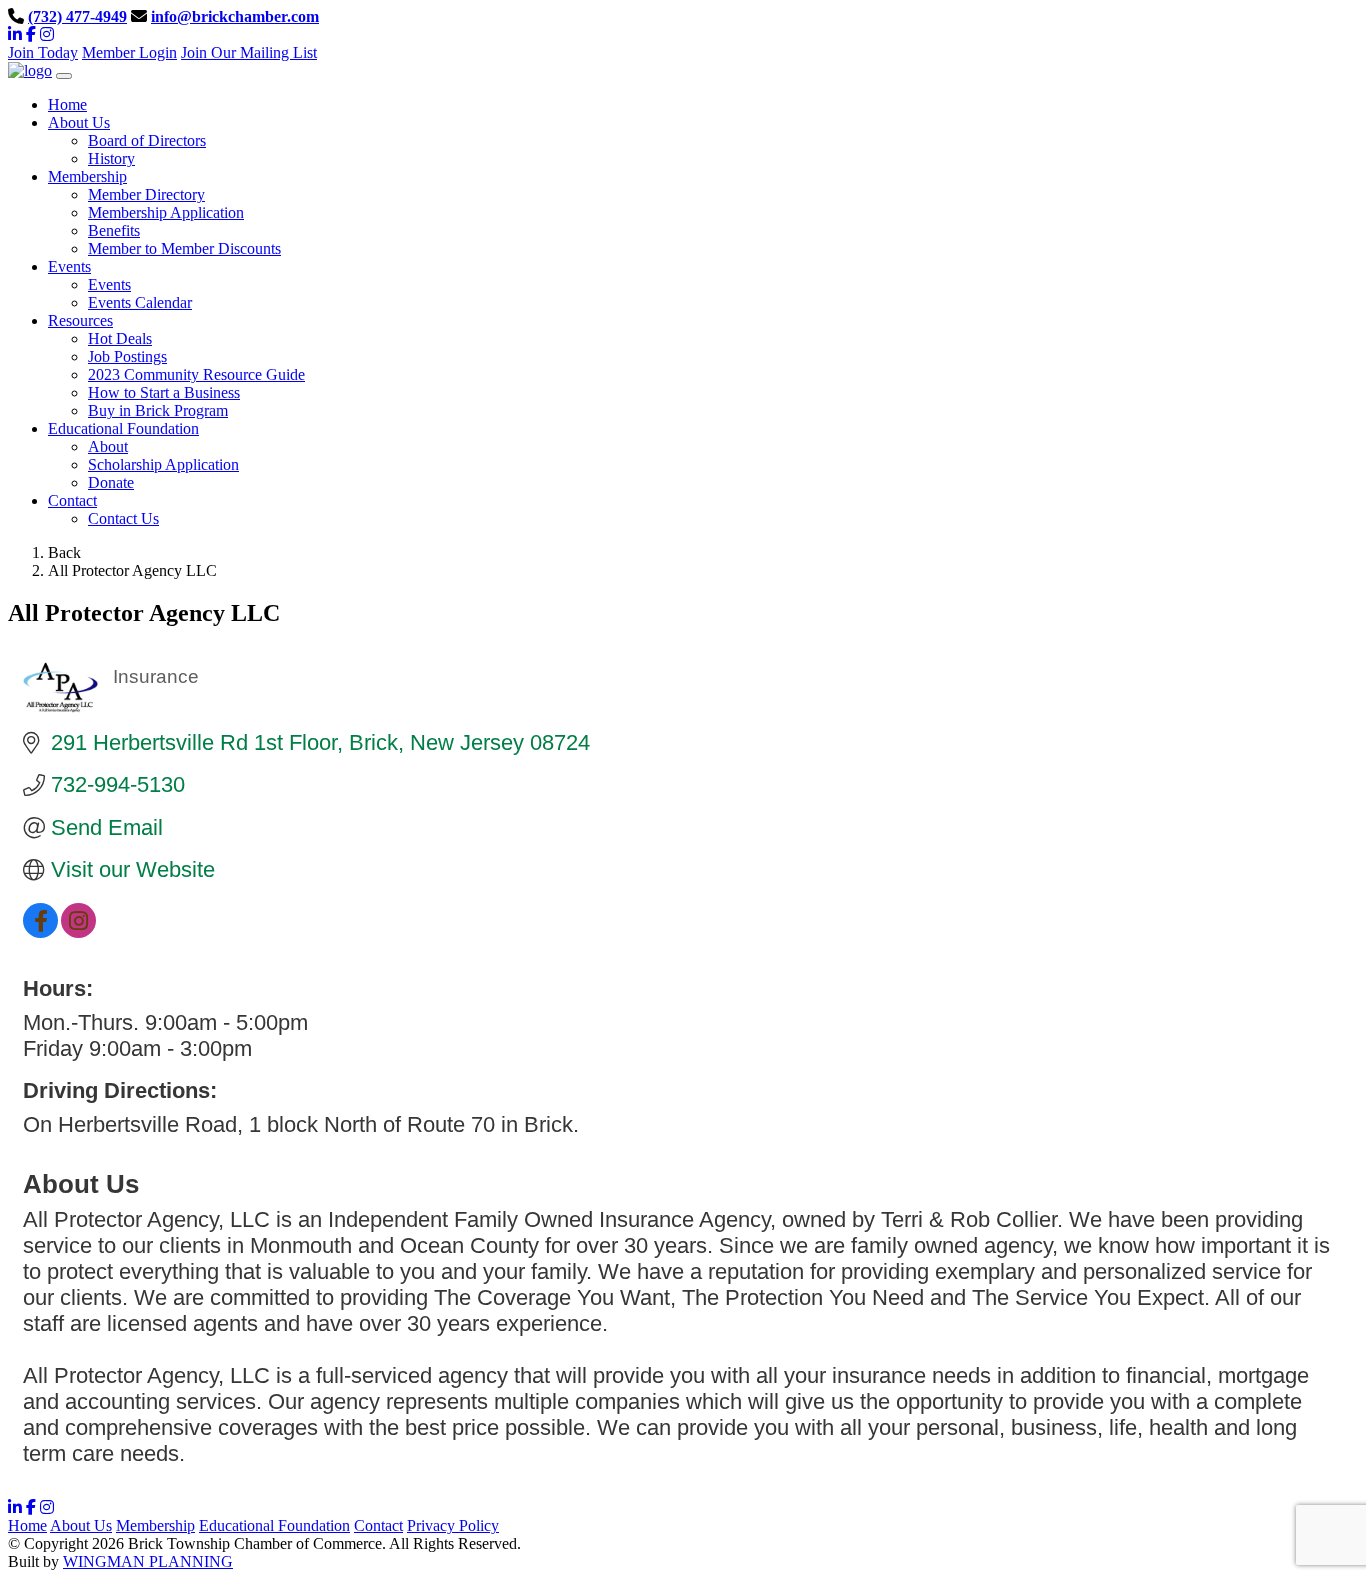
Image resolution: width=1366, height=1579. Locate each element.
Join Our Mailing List (249, 52)
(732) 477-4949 (77, 16)
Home (27, 1525)
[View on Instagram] (78, 930)
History (111, 158)
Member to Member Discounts (184, 248)
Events (109, 284)
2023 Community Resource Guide (196, 374)
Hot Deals (120, 338)
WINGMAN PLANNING (148, 1561)
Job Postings (127, 356)
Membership (155, 1525)
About (108, 446)
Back (64, 552)
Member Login (129, 52)
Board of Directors (147, 140)
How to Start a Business (164, 392)
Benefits (114, 230)
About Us (81, 1525)
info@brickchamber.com (235, 16)
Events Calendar (140, 302)
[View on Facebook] (40, 930)
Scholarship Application (163, 464)
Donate (111, 482)
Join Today (43, 52)
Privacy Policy (453, 1525)
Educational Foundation (274, 1525)
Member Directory (146, 194)
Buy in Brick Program (158, 410)
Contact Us (123, 518)
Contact (378, 1525)
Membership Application (166, 212)
